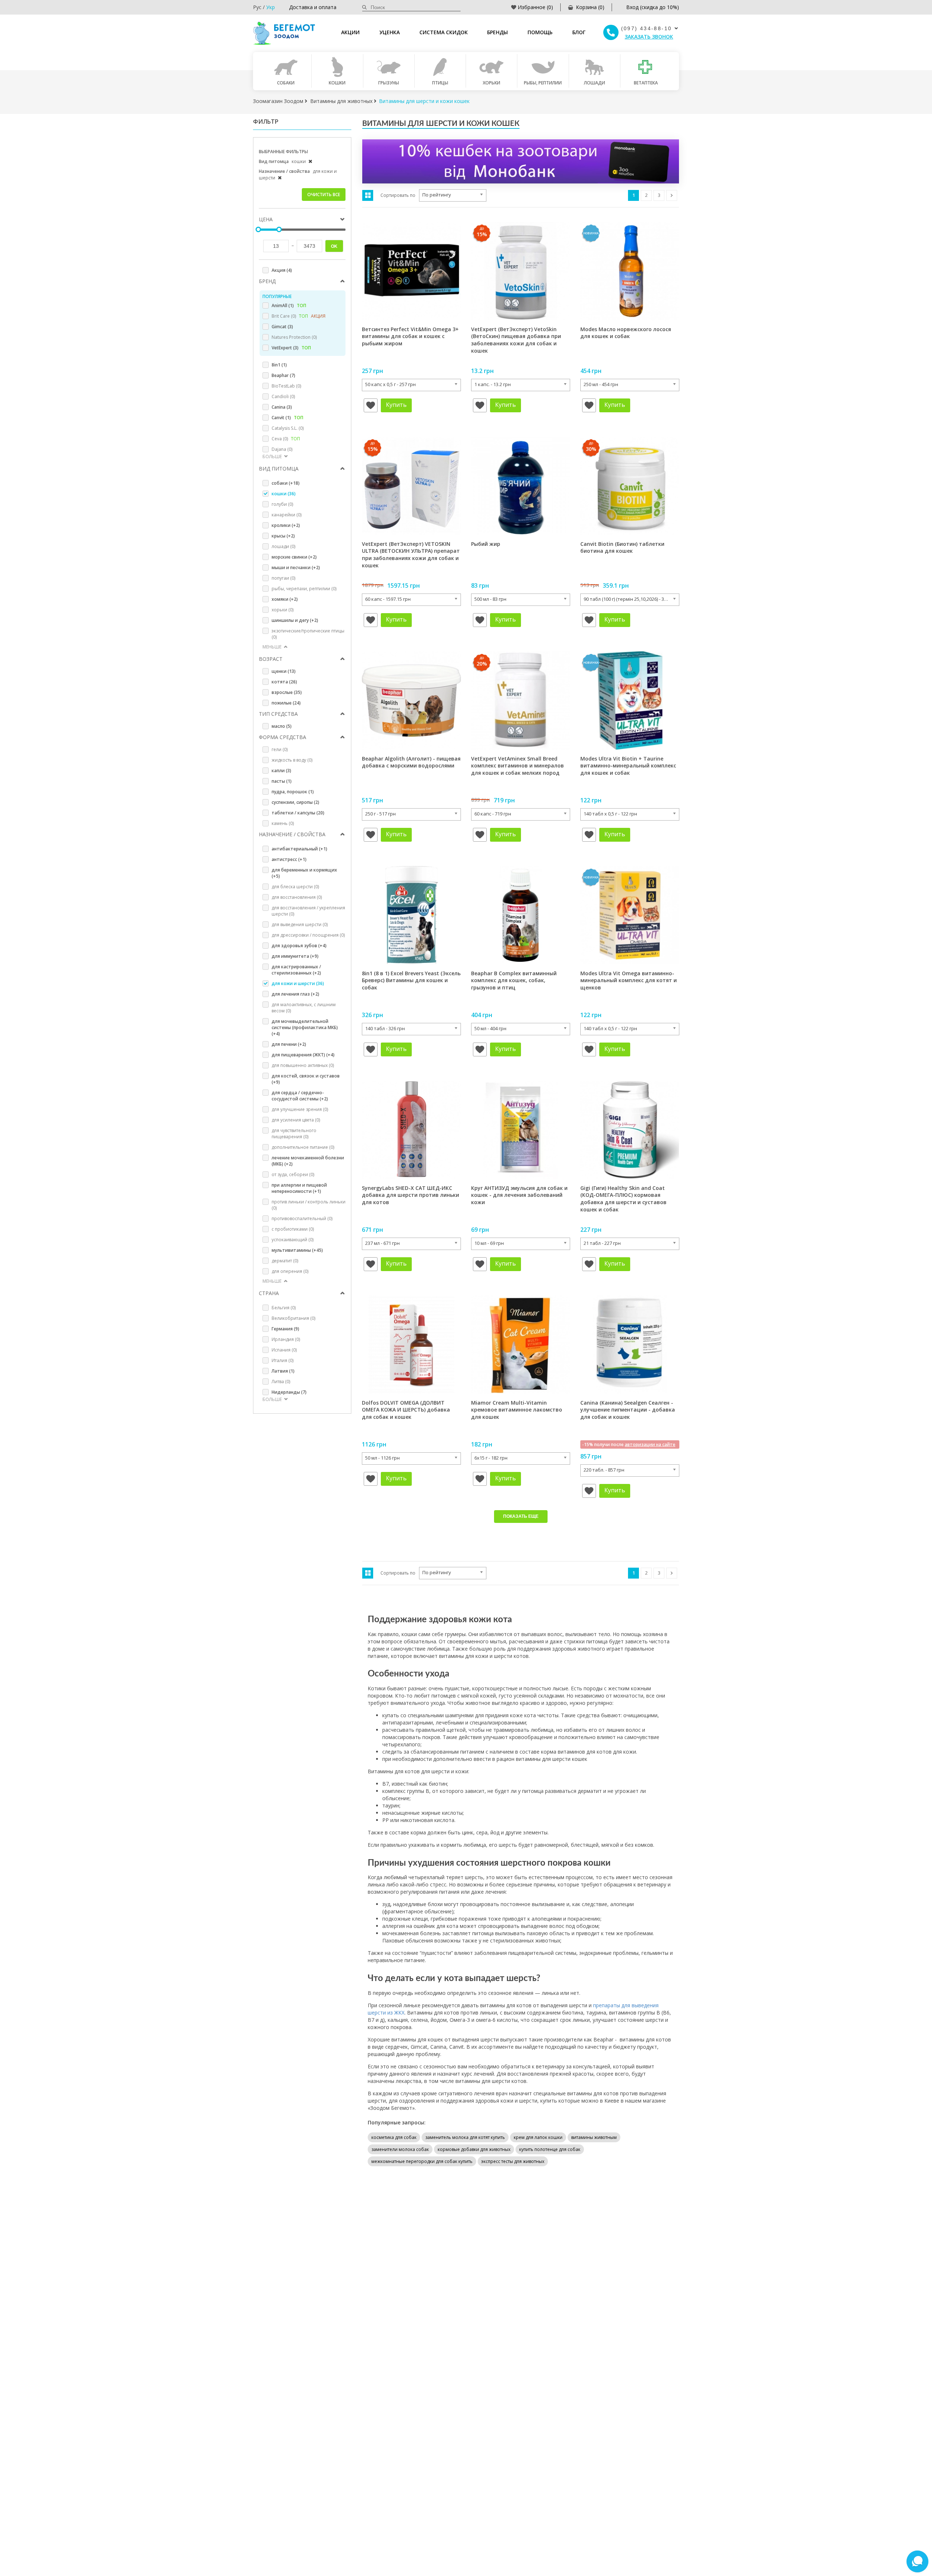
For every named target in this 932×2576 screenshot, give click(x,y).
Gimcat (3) (282, 327)
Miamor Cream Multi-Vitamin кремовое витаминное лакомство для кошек (517, 1410)
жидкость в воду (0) (292, 760)
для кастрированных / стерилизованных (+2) (296, 970)
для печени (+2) (289, 1044)
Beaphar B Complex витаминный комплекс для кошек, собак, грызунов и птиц (514, 980)
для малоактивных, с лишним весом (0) (304, 1008)
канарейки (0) (287, 515)
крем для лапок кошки (538, 2137)
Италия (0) (283, 1360)
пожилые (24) (286, 703)
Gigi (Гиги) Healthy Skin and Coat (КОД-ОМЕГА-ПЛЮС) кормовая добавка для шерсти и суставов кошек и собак (623, 1199)
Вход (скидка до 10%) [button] (653, 7)
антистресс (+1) (289, 859)
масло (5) (282, 726)
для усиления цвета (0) (296, 1120)
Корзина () (590, 7)
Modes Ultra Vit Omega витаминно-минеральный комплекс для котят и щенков (629, 980)
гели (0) (280, 749)
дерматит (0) (285, 1261)
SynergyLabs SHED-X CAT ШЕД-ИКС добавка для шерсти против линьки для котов (410, 1195)
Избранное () (535, 7)
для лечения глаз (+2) (295, 994)
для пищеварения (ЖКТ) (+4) (303, 1055)
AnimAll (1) (289, 305)
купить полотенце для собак (550, 2149)
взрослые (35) (287, 692)
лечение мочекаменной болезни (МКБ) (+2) (308, 1161)
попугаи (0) (283, 578)
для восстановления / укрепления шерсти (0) (308, 911)
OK (334, 246)
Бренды (497, 32)
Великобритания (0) (293, 1318)
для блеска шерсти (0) (295, 887)
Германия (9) (285, 1329)
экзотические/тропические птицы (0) (308, 634)
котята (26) (284, 682)
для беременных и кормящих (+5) (304, 873)
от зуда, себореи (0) (293, 1174)
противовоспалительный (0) (302, 1218)
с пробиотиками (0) (293, 1229)
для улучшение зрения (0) (300, 1109)
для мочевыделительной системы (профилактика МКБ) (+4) (305, 1027)
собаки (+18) (286, 483)
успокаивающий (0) (293, 1240)
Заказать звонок (649, 37)
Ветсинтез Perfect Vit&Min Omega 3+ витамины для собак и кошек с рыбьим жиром (410, 336)
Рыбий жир (486, 544)
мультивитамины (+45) (297, 1250)
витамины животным (594, 2137)
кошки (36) (284, 494)
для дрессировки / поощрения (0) (308, 935)
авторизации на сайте (650, 1444)
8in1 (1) (279, 365)
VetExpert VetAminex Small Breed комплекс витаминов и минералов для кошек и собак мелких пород (518, 766)
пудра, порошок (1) (293, 792)
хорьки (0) (283, 610)
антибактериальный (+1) (299, 849)
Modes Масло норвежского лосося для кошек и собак (626, 333)
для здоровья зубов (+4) (299, 946)
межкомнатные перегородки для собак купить (422, 2161)
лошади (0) (283, 546)
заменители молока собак (400, 2149)
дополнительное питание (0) (303, 1147)
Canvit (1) (287, 418)
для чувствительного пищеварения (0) (294, 1134)
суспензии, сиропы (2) (295, 802)
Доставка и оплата (313, 7)
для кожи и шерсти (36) (298, 983)
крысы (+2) (283, 536)
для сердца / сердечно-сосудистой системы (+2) (300, 1096)
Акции (350, 32)
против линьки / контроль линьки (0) (309, 1205)
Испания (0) (284, 1350)
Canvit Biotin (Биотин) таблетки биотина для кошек (622, 547)
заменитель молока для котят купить (465, 2137)
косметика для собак (394, 2137)
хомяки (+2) (285, 599)
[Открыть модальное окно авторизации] (371, 405)
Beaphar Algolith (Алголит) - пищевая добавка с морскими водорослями (411, 762)
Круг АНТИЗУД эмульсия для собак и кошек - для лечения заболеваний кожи (519, 1195)
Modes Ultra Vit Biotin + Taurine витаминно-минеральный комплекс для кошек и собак (628, 766)
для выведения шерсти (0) (300, 924)
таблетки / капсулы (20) (298, 813)
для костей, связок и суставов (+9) (306, 1079)
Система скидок (444, 32)
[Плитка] (368, 195)
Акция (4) (282, 270)
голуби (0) (282, 504)
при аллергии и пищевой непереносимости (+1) (299, 1188)
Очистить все (324, 195)
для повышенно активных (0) (303, 1065)
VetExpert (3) (291, 348)
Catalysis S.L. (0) (288, 428)
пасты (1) (282, 781)
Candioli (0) (283, 396)
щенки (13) (284, 671)
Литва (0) (281, 1382)
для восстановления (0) (297, 897)
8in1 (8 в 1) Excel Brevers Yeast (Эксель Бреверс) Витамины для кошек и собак (411, 980)
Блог (579, 32)
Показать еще (521, 1516)
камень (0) (283, 823)
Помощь (540, 32)
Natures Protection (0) (294, 337)
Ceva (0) (286, 439)
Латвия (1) (283, 1371)
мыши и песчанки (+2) (296, 567)
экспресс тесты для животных (513, 2161)
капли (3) (281, 771)
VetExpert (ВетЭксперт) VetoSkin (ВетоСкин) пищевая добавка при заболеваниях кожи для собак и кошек (516, 340)
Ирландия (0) (286, 1339)
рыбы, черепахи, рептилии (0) (304, 589)
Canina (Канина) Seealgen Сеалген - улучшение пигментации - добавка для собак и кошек (628, 1410)
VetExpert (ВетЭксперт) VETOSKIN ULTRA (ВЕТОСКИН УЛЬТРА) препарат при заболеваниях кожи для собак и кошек (411, 555)
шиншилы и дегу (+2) (295, 620)
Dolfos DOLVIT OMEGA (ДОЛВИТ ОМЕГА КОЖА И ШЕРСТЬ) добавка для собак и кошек (406, 1410)
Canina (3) (282, 407)
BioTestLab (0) (286, 386)
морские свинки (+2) (294, 557)
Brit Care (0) (299, 316)
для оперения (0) (290, 1271)
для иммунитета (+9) (295, 956)
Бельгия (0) (284, 1308)
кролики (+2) (286, 525)
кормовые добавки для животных (474, 2149)
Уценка (390, 32)
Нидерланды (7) (289, 1392)
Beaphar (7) (283, 375)
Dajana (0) (282, 449)
